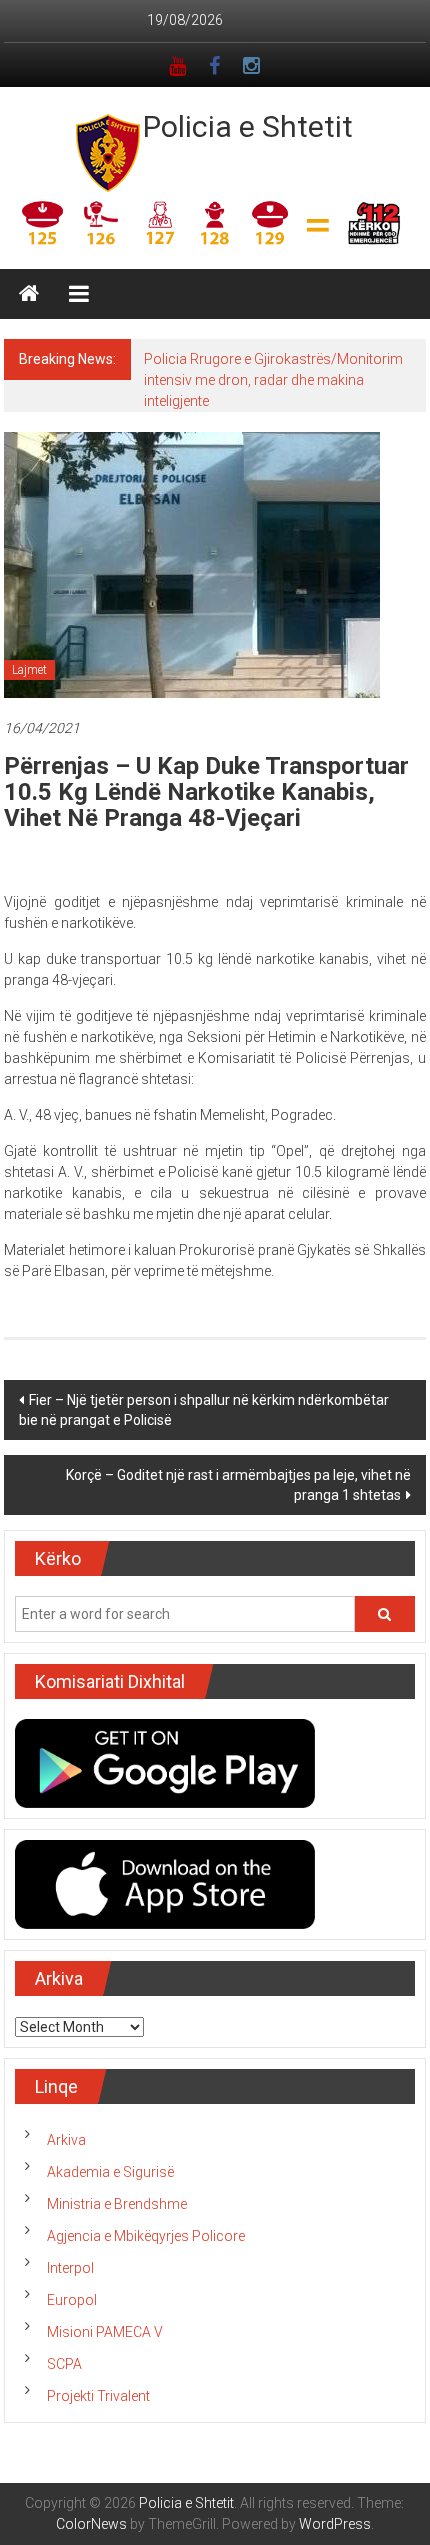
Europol (72, 2300)
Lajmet (29, 670)
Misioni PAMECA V (105, 2332)
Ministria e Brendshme (117, 2204)
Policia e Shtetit (248, 126)
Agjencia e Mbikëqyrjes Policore (146, 2236)
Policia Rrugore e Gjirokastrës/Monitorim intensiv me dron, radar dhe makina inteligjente (273, 380)
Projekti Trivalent (98, 2396)
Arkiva (66, 2140)
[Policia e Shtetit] (29, 294)
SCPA (64, 2364)
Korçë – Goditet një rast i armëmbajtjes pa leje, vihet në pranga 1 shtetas (238, 1485)
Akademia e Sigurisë (110, 2172)
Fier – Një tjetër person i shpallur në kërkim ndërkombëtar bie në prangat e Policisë (204, 1410)
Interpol (70, 2268)
